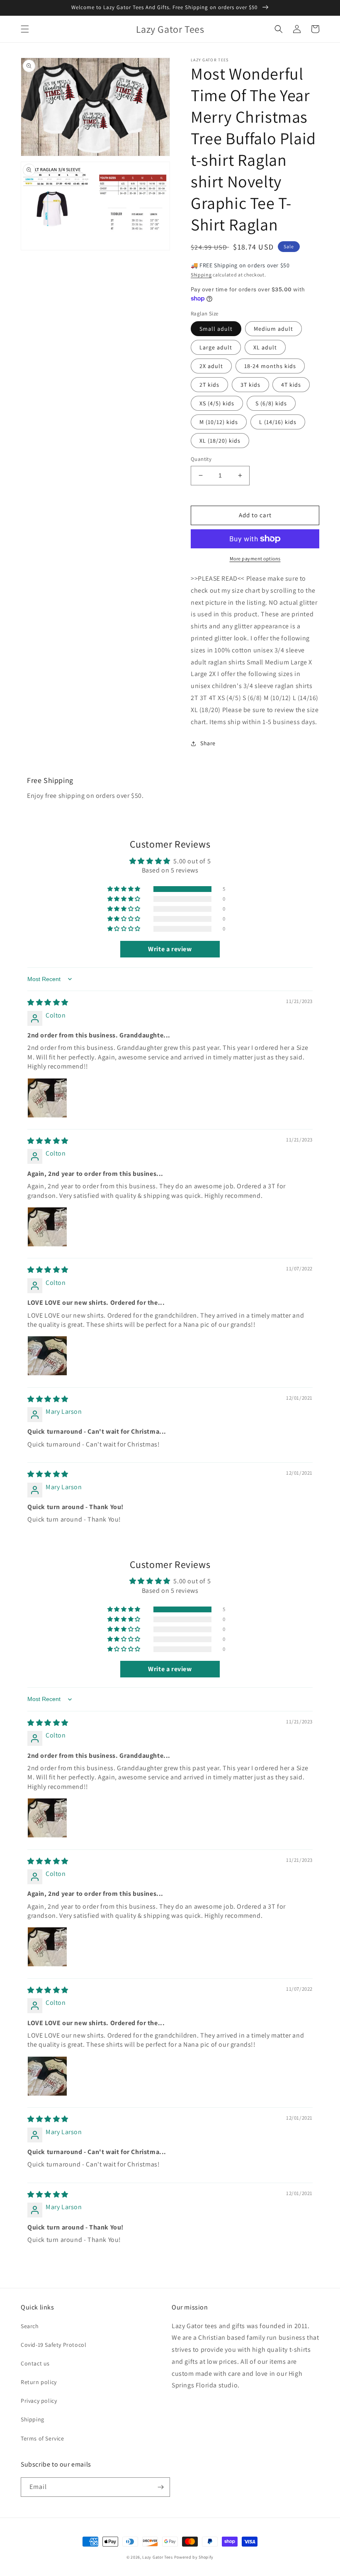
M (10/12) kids (219, 422)
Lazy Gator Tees (158, 2557)
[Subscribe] (160, 2487)
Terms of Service (42, 2438)
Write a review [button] (170, 949)
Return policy (39, 2382)
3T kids (250, 385)
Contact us (35, 2363)
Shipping (201, 275)
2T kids (209, 385)
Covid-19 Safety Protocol (53, 2345)
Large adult (216, 347)
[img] (48, 1002)
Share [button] (208, 743)
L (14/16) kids (278, 422)
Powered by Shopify (194, 2557)
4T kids (291, 385)
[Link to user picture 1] (47, 1098)
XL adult (265, 347)
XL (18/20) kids (220, 441)
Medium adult (273, 329)
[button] (25, 29)
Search (30, 2326)
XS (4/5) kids (217, 403)
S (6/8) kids (271, 403)
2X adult (211, 366)
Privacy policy (39, 2401)
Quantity (201, 459)
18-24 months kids (270, 366)
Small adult (216, 329)
